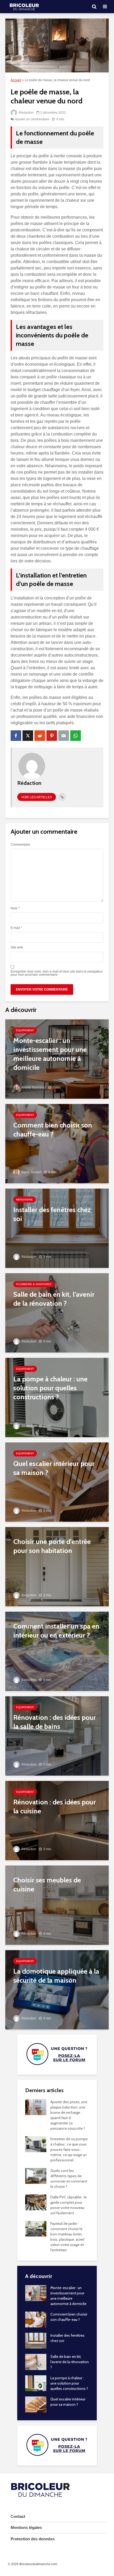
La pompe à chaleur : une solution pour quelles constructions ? (69, 2383)
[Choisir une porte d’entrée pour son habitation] (57, 1566)
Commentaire (20, 845)
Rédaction (26, 113)
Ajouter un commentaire (32, 119)
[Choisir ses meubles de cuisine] (57, 1905)
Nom (15, 908)
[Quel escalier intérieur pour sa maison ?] (57, 1482)
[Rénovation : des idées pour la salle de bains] (57, 1736)
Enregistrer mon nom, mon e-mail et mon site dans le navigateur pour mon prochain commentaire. (57, 973)
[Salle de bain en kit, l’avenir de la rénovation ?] (57, 1312)
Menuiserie (25, 1200)
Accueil (16, 80)
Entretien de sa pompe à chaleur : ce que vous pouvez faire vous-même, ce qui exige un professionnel (69, 2149)
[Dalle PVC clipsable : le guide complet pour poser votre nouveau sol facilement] (36, 2202)
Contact (18, 2516)
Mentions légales (26, 2527)
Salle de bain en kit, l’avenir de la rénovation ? (70, 2362)
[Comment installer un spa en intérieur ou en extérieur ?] (57, 1651)
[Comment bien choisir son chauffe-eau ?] (57, 1143)
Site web (17, 947)
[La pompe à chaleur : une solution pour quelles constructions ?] (57, 1397)
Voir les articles (37, 797)
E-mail (16, 928)
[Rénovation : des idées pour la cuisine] (57, 1820)
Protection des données (33, 2539)
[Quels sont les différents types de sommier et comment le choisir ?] (36, 2176)
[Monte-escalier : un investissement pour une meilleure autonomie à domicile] (57, 1059)
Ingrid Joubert (31, 1172)
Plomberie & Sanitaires (34, 1284)
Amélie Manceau (33, 1088)
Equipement (25, 1030)
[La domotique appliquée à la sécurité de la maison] (57, 1989)
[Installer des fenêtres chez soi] (57, 1228)
